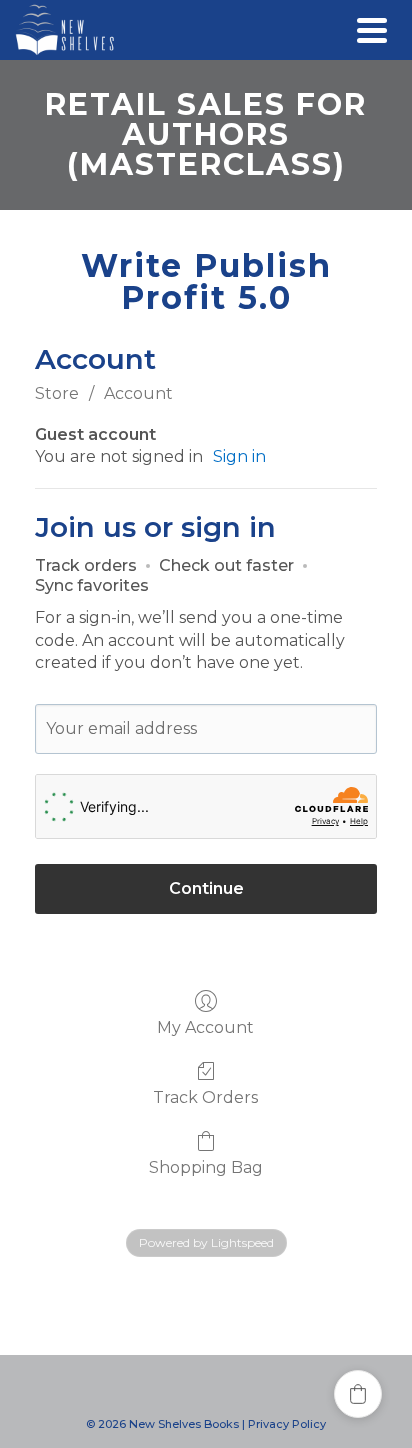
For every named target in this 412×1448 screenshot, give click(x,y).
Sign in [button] (239, 456)
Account (138, 393)
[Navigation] (372, 30)
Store (57, 393)
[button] (358, 1394)
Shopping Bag (206, 1167)
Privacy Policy (287, 1424)
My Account (205, 1027)
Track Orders (205, 1097)
